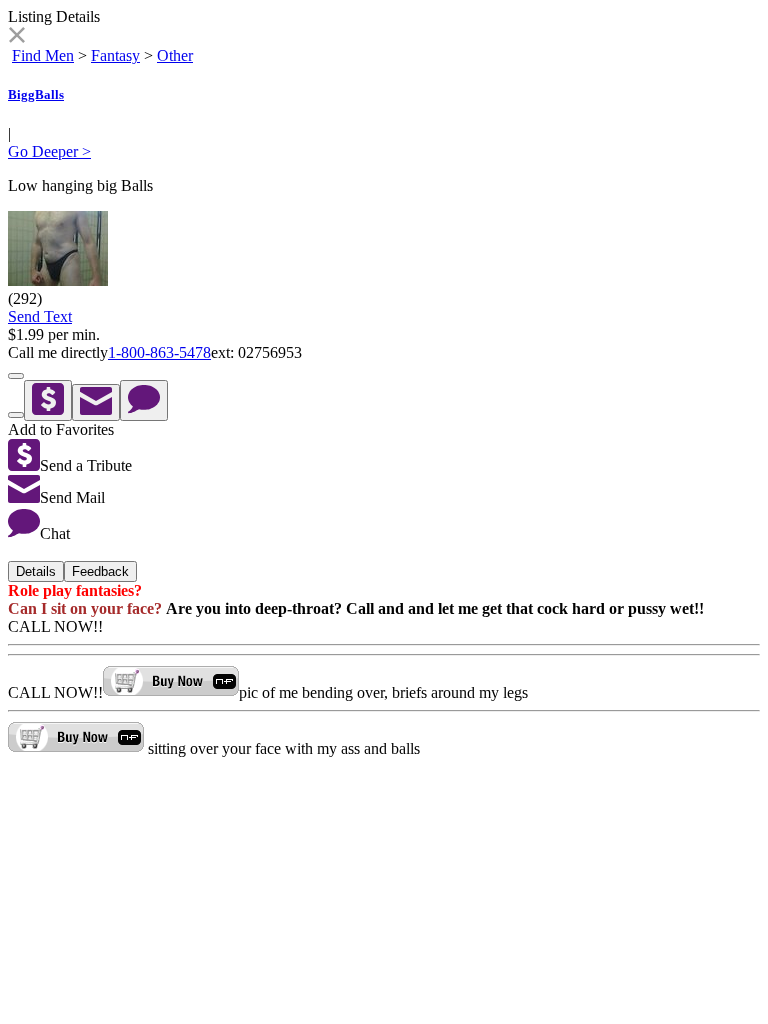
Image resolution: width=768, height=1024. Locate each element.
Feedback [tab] (100, 571)
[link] (16, 37)
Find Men (43, 55)
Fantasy (115, 55)
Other (175, 55)
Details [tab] (36, 571)
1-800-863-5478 (159, 352)
